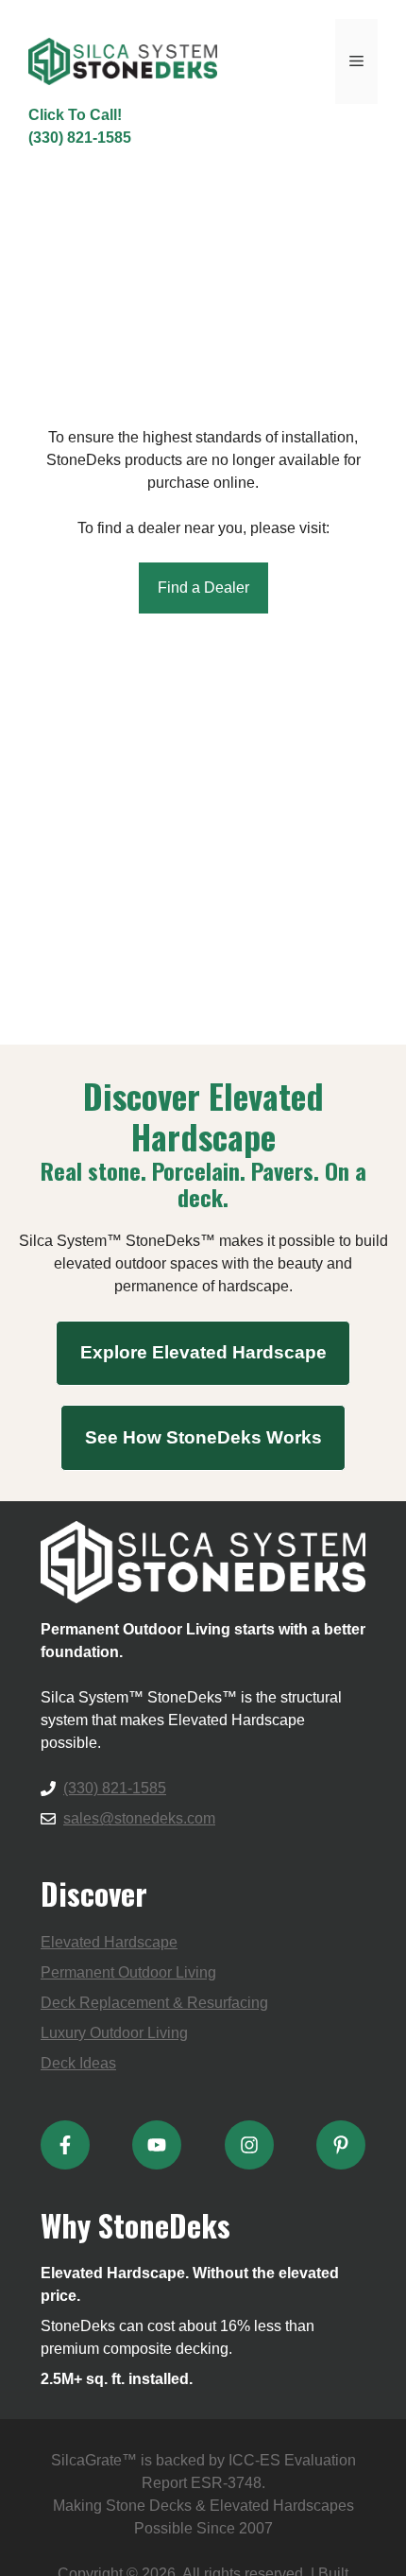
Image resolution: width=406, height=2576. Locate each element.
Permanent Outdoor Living (128, 1972)
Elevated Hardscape (109, 1942)
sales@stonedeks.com (139, 1818)
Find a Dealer (203, 588)
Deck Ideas (78, 2063)
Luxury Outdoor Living (114, 2033)
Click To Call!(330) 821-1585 (80, 126)
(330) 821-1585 (115, 1788)
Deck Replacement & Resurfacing (154, 2003)
